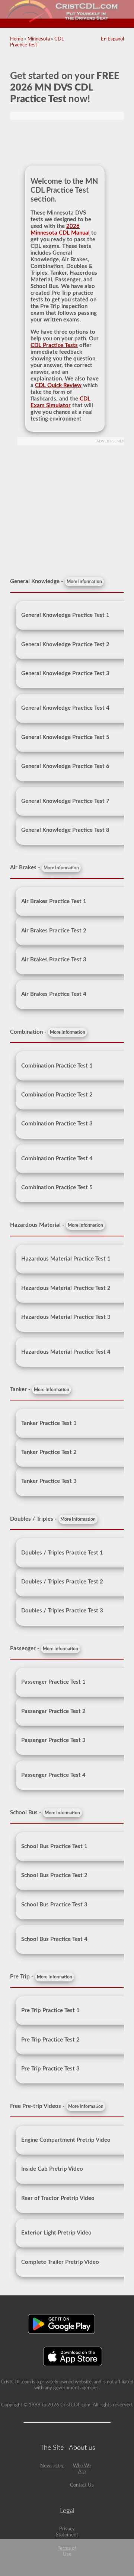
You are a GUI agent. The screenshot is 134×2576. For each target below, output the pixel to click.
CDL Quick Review (58, 385)
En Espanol (112, 39)
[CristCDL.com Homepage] (67, 21)
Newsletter (52, 2466)
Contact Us (82, 2485)
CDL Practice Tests (54, 345)
